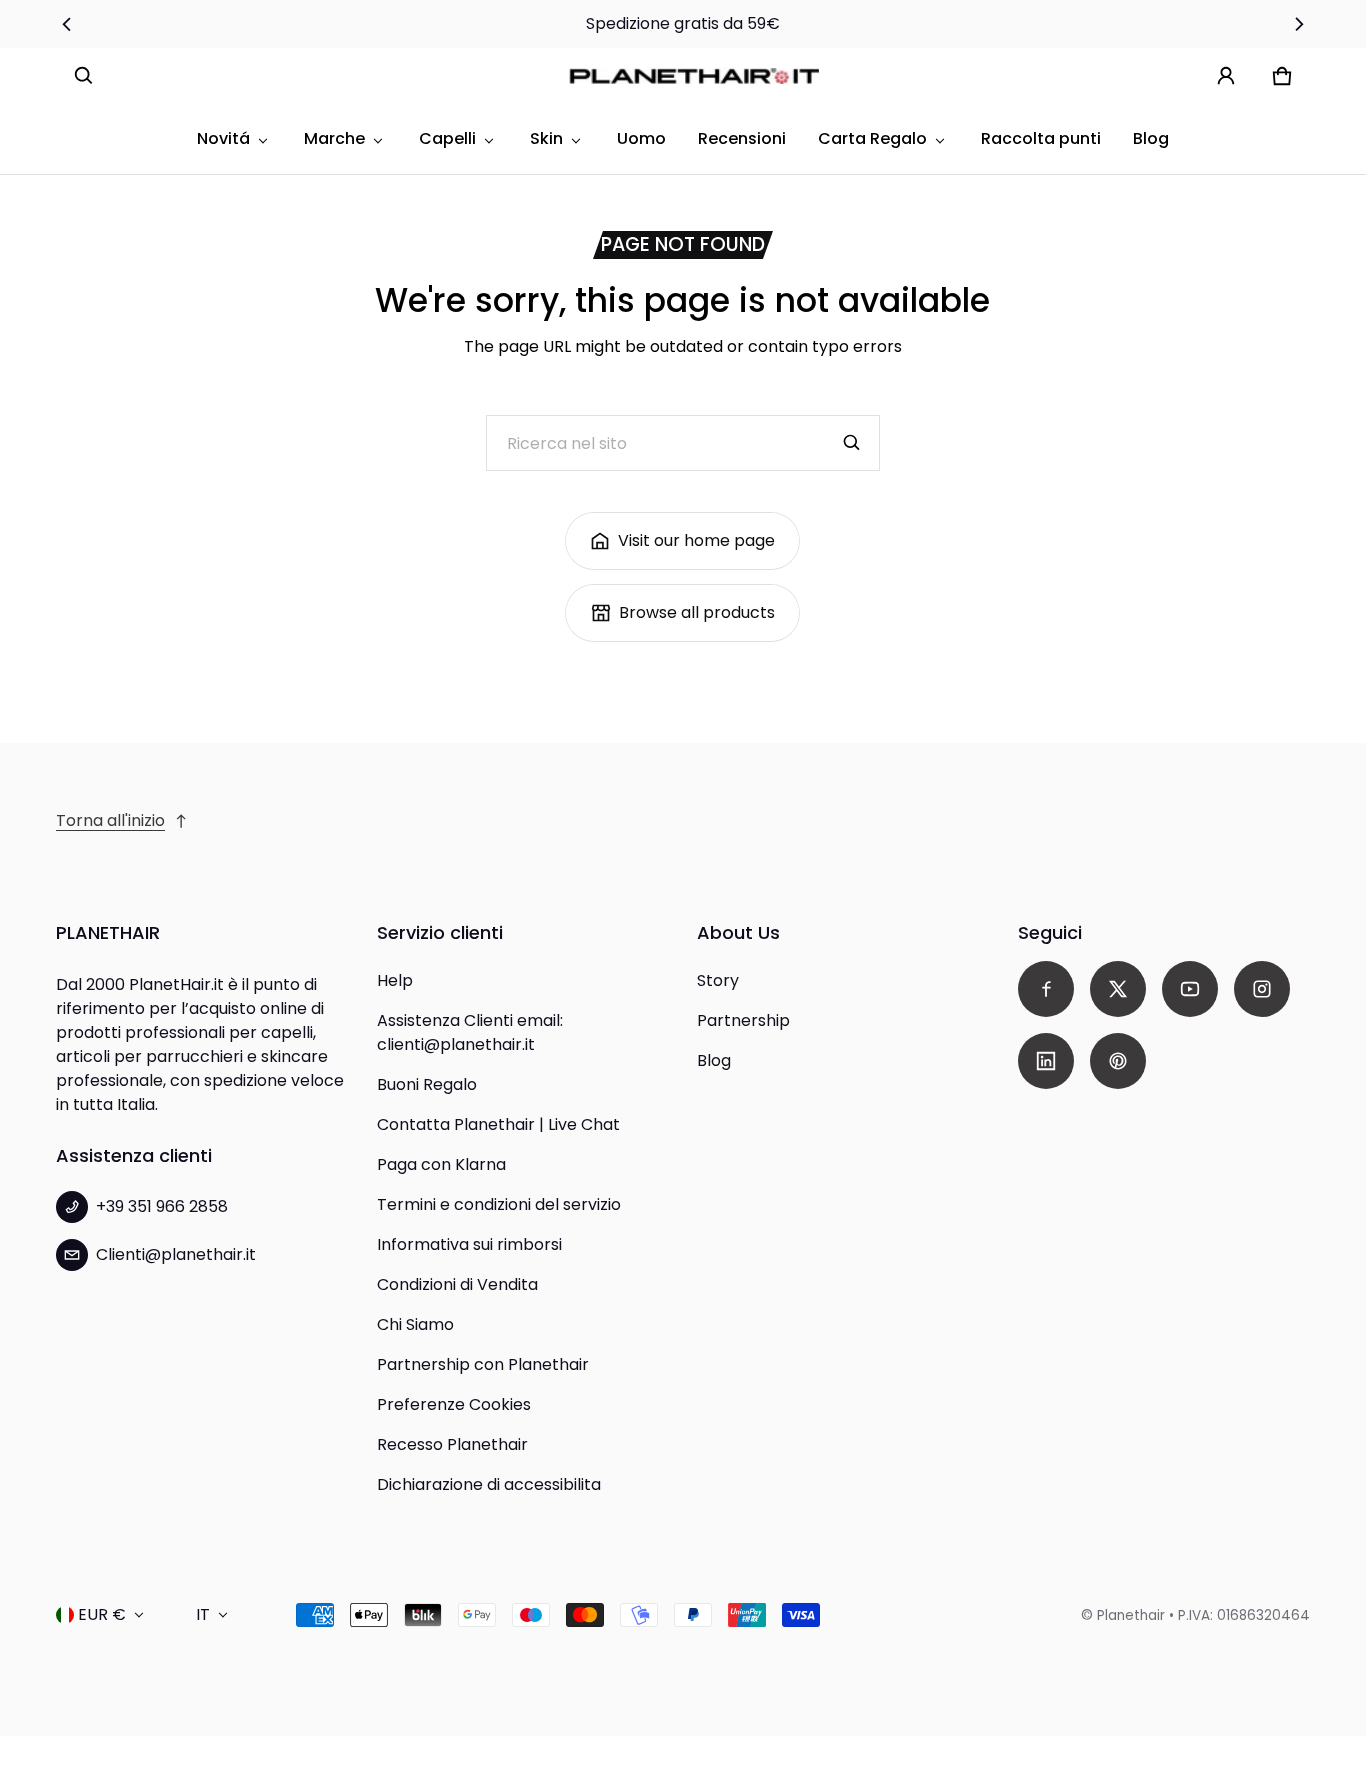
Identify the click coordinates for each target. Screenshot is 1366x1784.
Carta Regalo (872, 138)
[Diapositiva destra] (1298, 24)
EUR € (102, 1614)
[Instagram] (1262, 989)
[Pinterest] (1118, 1061)
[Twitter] (1118, 989)
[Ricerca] (852, 443)
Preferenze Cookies (454, 1404)
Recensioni (742, 138)
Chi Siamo (415, 1324)
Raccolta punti (1041, 138)
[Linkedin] (1046, 1061)
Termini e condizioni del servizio (499, 1204)
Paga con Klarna (441, 1164)
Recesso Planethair (452, 1444)
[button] (84, 76)
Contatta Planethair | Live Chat (498, 1124)
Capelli (447, 138)
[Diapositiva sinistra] (67, 24)
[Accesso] (1226, 76)
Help (395, 980)
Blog (1151, 138)
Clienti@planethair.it (176, 1254)
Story (718, 980)
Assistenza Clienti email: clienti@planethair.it (470, 1032)
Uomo (641, 138)
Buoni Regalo (427, 1084)
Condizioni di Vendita (457, 1284)
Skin (546, 138)
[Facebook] (1046, 989)
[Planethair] (699, 76)
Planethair (1131, 1615)
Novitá (223, 138)
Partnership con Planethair (483, 1364)
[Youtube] (1190, 989)
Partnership (743, 1020)
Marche (334, 138)
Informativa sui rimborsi (469, 1244)
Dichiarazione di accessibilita (489, 1484)
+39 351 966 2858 (162, 1206)
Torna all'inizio (110, 820)
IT (203, 1614)
